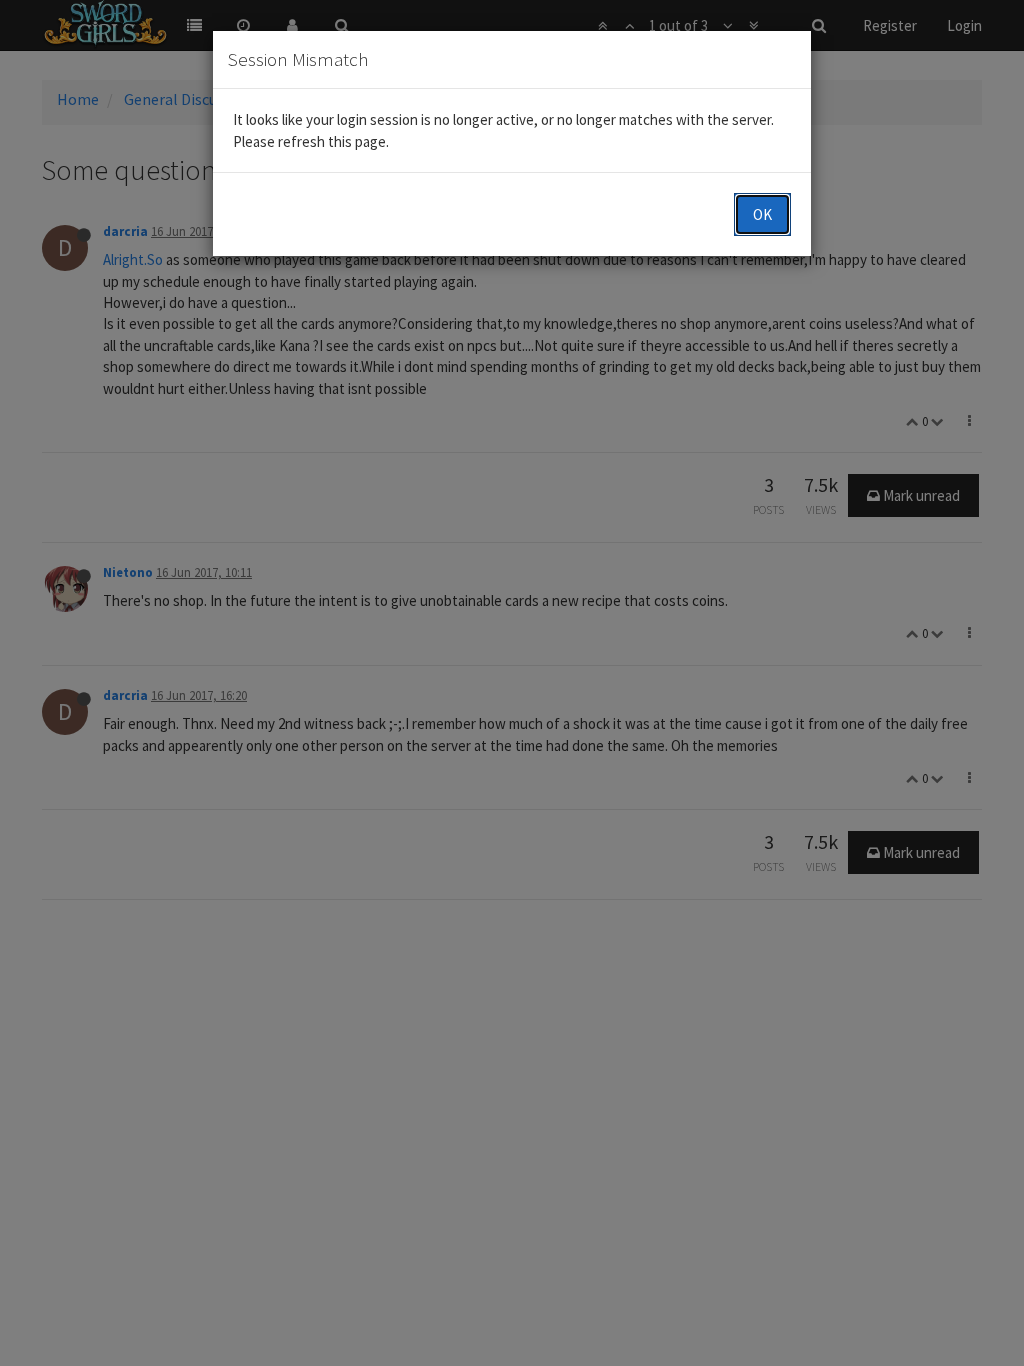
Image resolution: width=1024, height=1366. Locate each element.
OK (762, 214)
